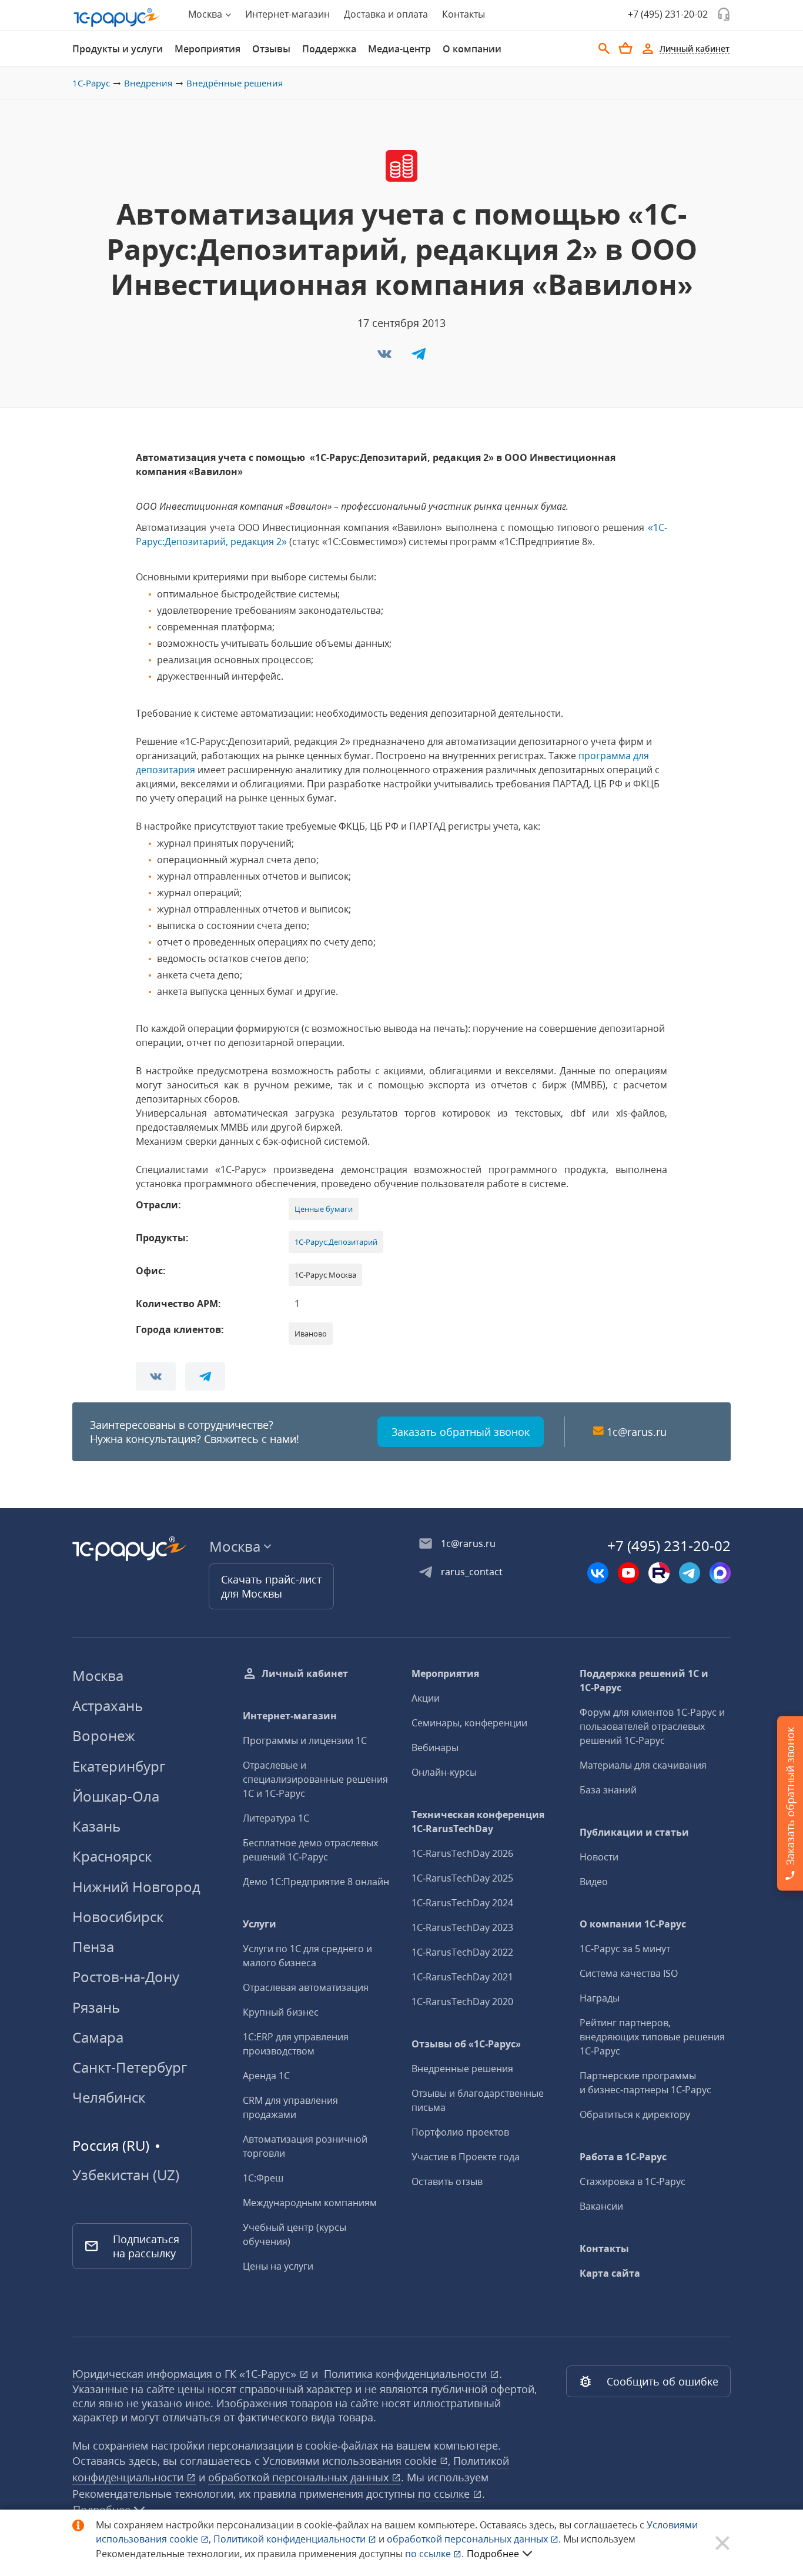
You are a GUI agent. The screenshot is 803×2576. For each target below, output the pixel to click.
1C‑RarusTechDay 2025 (462, 1878)
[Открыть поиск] (604, 49)
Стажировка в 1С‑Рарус (633, 2181)
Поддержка (329, 49)
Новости (599, 1857)
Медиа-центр (399, 49)
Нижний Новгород (136, 1887)
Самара (98, 2037)
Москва (98, 1675)
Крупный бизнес (281, 2012)
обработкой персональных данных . (475, 2539)
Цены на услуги (278, 2266)
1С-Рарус (91, 83)
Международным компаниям (310, 2203)
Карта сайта (610, 2273)
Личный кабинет (305, 1673)
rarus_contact (472, 1572)
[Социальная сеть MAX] (720, 1573)
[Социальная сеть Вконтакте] (598, 1573)
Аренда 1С (266, 2076)
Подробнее (493, 2554)
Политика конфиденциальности (407, 2374)
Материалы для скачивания (643, 1765)
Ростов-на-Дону (126, 1977)
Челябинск (109, 2097)
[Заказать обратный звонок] (724, 14)
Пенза (93, 1947)
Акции (426, 1698)
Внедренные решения (462, 2069)
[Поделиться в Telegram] (419, 358)
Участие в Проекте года (466, 2157)
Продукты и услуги (118, 49)
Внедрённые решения (235, 83)
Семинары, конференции (469, 1723)
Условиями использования (357, 2461)
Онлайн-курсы (444, 1772)
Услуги (260, 1924)
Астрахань (108, 1705)
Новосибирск (118, 1917)
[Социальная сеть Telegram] (690, 1573)
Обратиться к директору (635, 2114)
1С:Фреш (263, 2178)
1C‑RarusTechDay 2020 (462, 2002)
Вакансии (601, 2206)
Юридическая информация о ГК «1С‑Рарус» (186, 2374)
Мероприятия (208, 49)
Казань (96, 1826)
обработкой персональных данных (300, 2477)
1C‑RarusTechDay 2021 (462, 1977)
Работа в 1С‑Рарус (623, 2157)
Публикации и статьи (634, 1832)
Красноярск (112, 1856)
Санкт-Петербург (130, 2067)
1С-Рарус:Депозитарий (336, 1242)
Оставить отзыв (447, 2181)
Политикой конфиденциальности (291, 2539)
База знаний (608, 1790)
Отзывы (271, 49)
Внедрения (148, 83)
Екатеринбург (119, 1766)
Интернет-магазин (287, 14)
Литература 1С (276, 1818)
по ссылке (445, 2494)
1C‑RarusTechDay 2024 (462, 1903)
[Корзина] (625, 48)
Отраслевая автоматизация (306, 1987)
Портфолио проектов (460, 2132)
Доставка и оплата (386, 14)
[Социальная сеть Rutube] (659, 1573)
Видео (594, 1882)
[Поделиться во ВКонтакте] (386, 358)
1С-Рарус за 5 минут (625, 1949)
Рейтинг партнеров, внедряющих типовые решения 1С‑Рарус (652, 2037)
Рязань (96, 2007)
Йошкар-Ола (116, 1796)
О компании (472, 49)
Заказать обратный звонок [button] (461, 1432)
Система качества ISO (629, 1973)
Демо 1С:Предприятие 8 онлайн (316, 1882)
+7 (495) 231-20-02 (668, 14)
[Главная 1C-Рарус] (117, 18)
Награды (600, 1998)
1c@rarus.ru (637, 1432)
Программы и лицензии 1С (305, 1740)
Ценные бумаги (324, 1209)
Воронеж (104, 1735)
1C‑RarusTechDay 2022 (462, 1952)
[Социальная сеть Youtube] (628, 1573)
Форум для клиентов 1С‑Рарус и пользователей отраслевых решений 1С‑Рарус (652, 1726)
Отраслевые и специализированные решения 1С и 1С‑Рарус (315, 1779)
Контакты (464, 14)
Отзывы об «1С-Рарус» (466, 2044)
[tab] (118, 49)
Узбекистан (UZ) (126, 2175)
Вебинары (435, 1748)
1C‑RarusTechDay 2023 (462, 1927)
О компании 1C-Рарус (633, 1924)
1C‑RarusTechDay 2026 (462, 1853)
